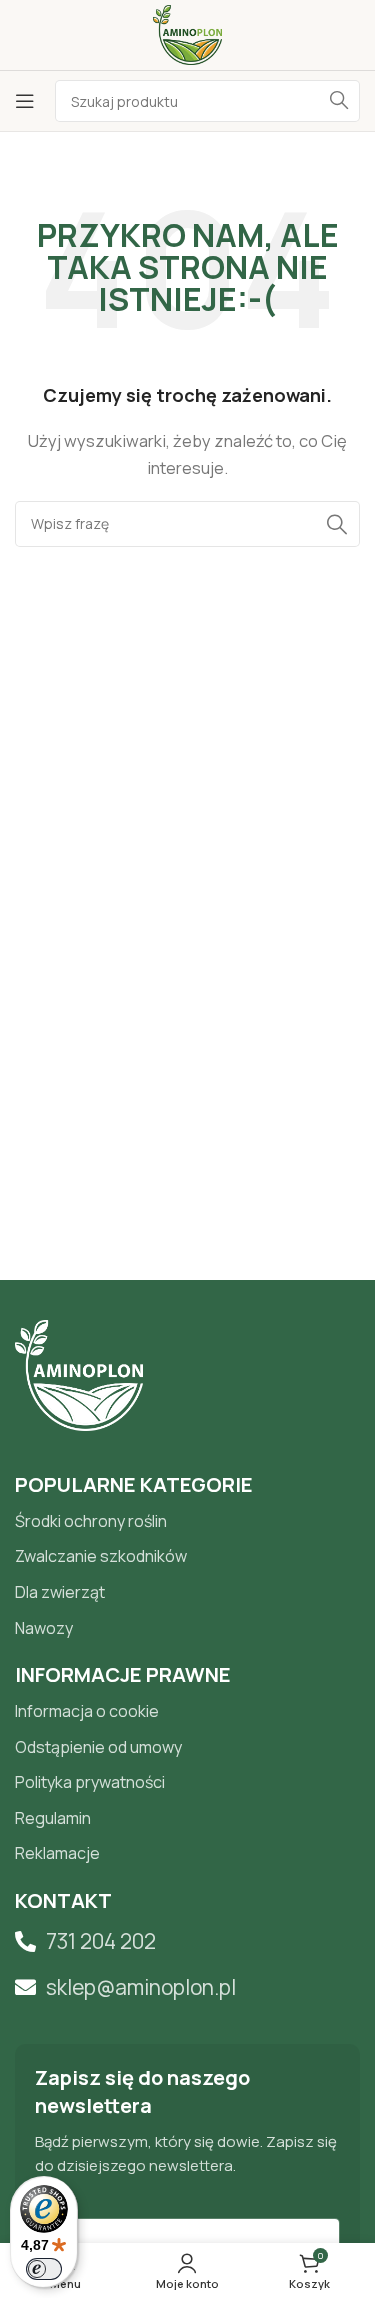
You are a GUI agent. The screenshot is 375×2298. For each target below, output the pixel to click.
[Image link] (79, 1373)
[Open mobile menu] (25, 101)
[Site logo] (187, 33)
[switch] (44, 2269)
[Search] (339, 101)
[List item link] (187, 1522)
